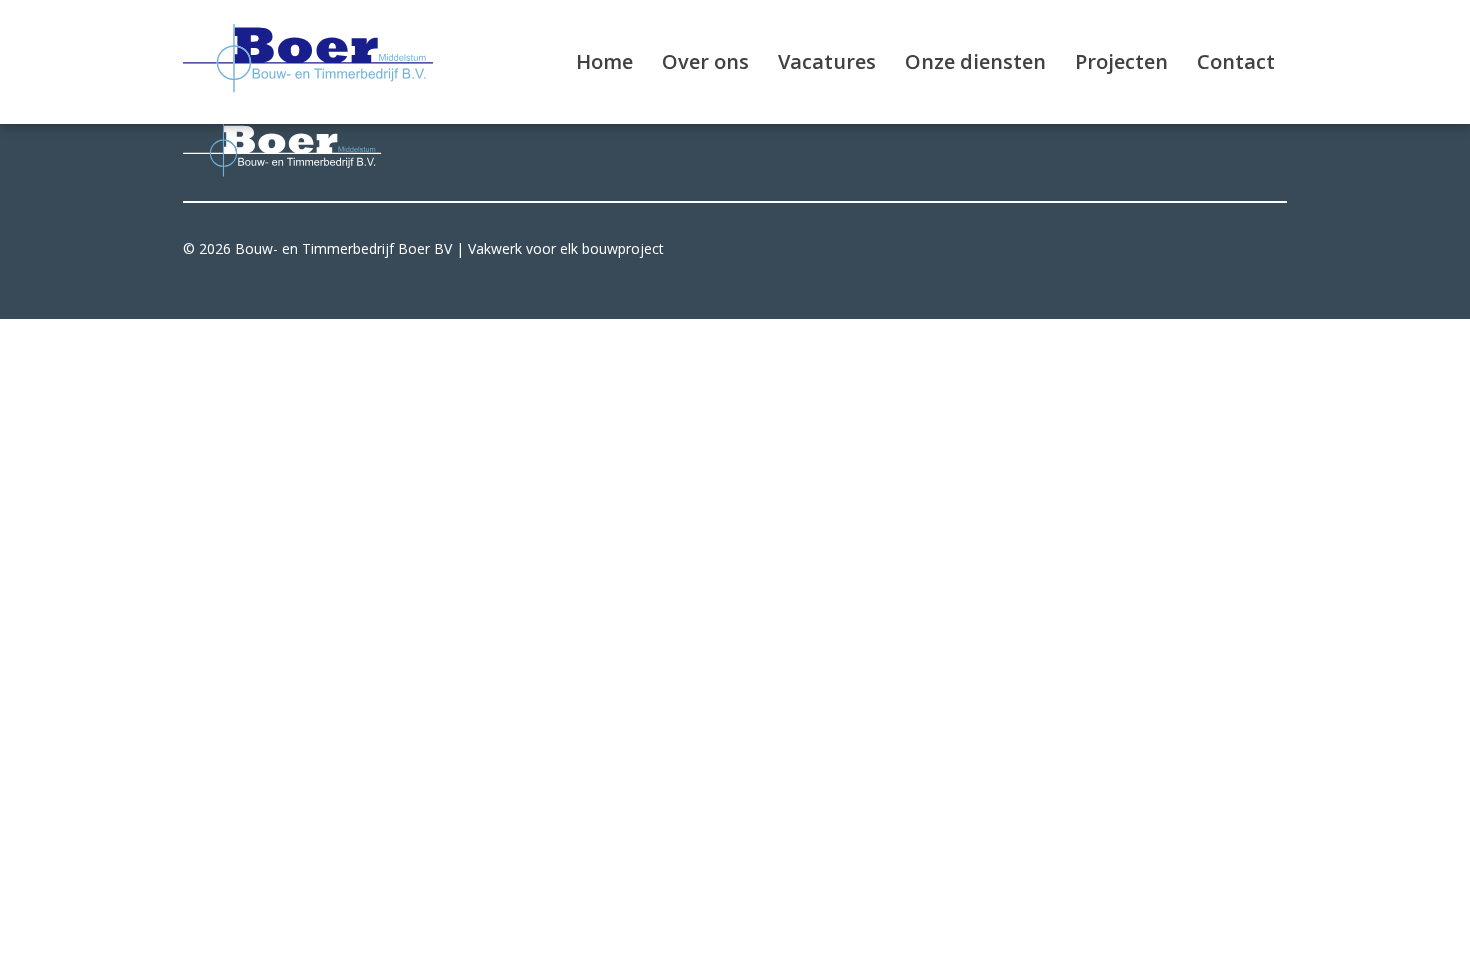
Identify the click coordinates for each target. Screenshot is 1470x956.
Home (604, 61)
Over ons (705, 61)
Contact (1236, 61)
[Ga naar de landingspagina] (308, 58)
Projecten (1121, 61)
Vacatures (827, 61)
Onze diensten (975, 61)
